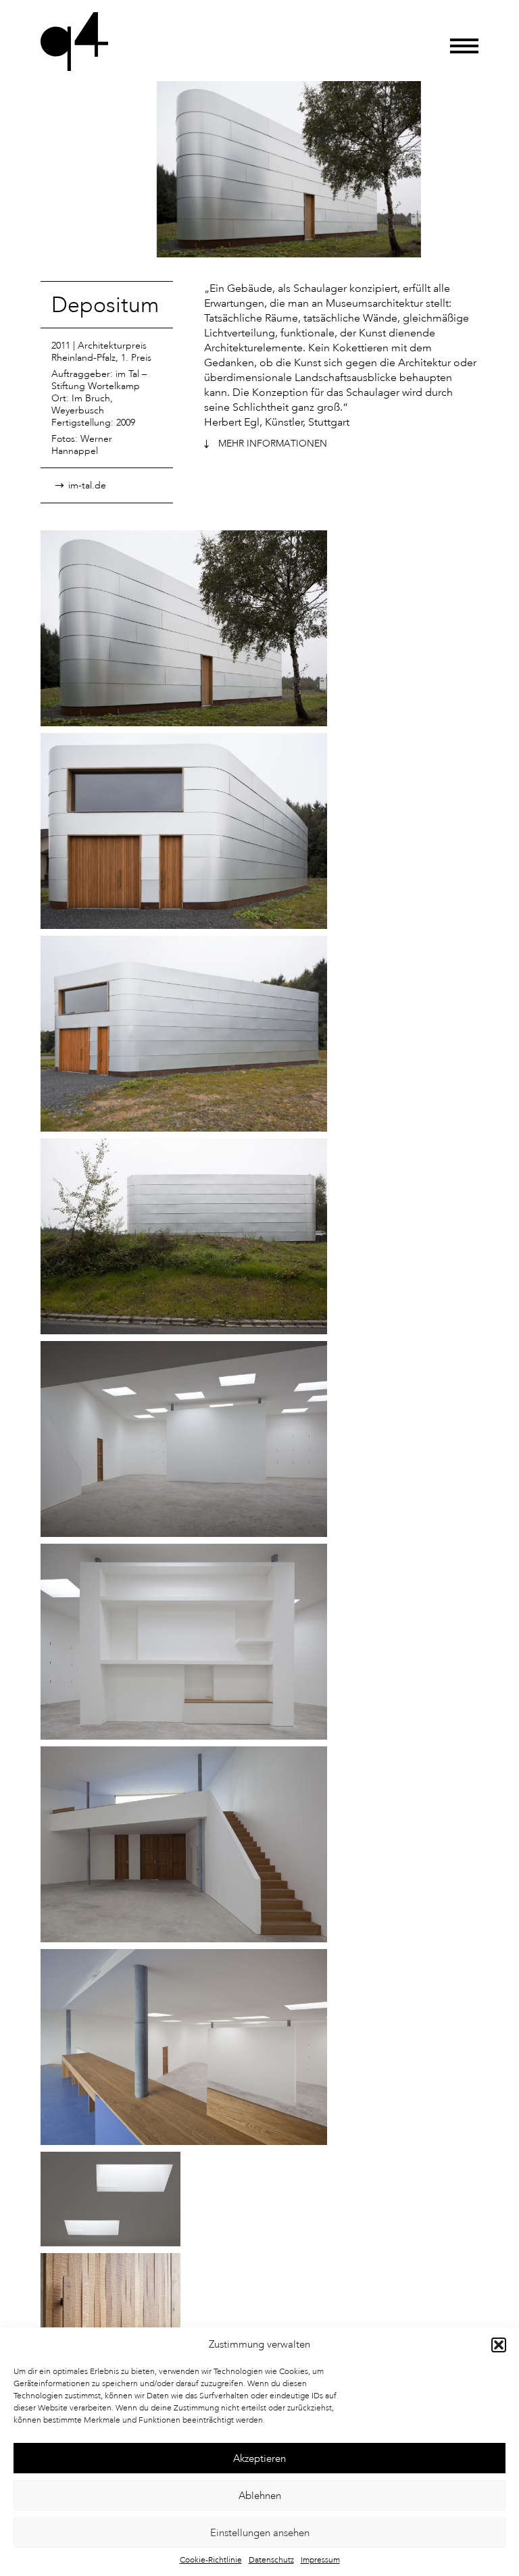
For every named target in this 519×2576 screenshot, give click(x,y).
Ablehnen (260, 2496)
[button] (499, 2345)
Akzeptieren (259, 2458)
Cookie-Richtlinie (211, 2560)
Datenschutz (271, 2560)
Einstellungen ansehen (260, 2533)
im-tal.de (87, 485)
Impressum (320, 2560)
